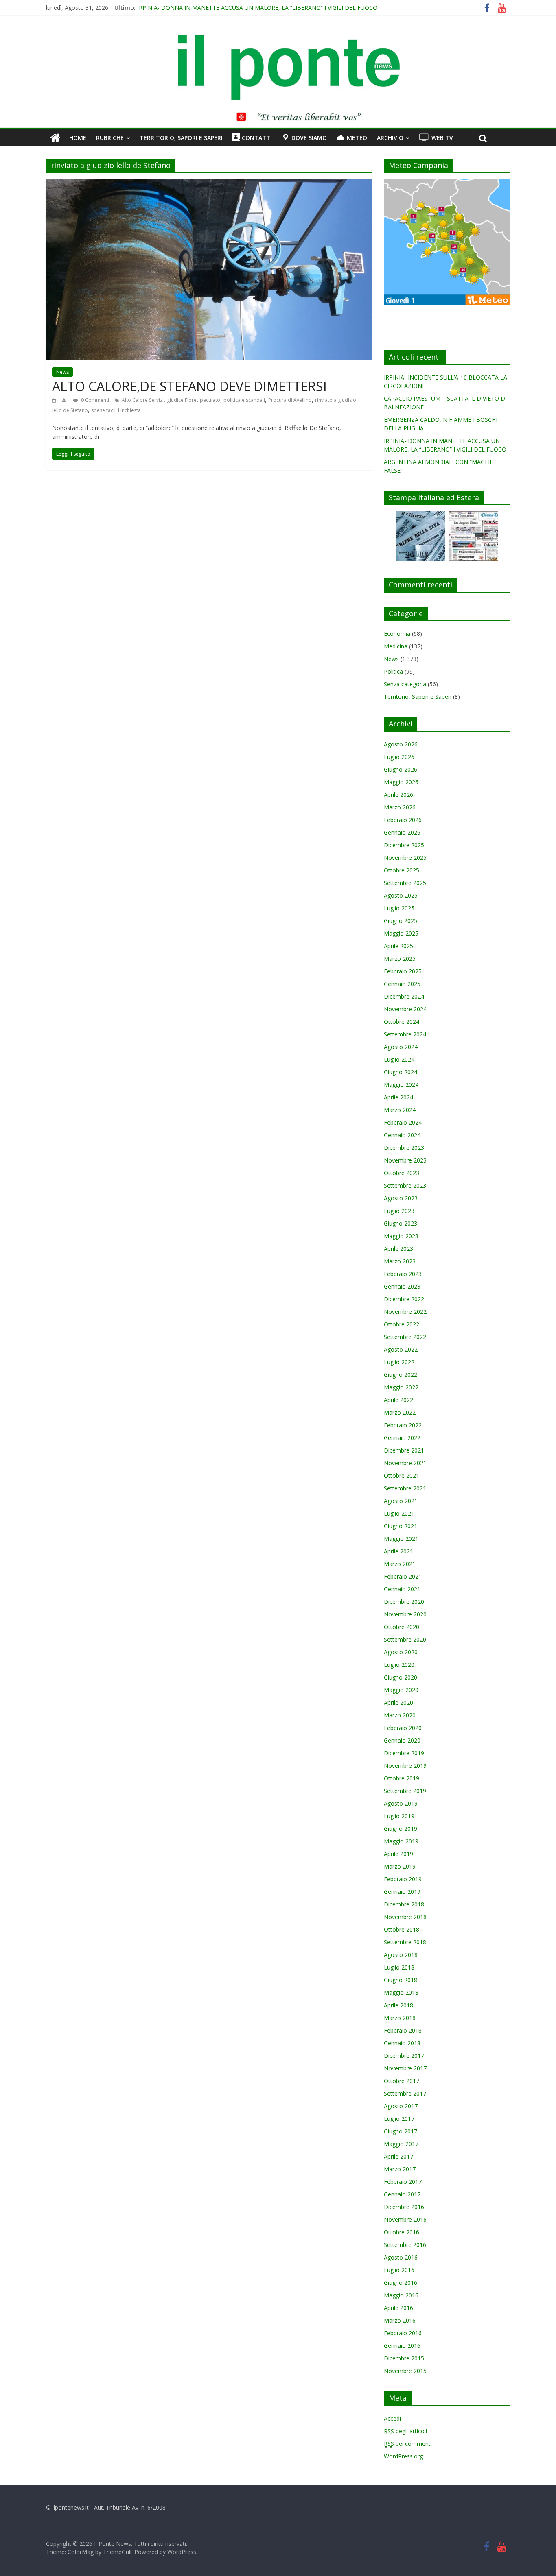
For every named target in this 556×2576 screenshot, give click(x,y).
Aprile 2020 (398, 1702)
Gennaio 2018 (402, 2043)
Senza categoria (405, 684)
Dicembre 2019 (404, 1753)
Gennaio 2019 (402, 1892)
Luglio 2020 (399, 1665)
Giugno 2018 (401, 1980)
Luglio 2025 (399, 908)
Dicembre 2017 (404, 2056)
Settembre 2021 (405, 1488)
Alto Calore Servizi (143, 400)
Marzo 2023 (400, 1261)
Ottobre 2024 (402, 1022)
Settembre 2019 (405, 1791)
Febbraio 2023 (403, 1274)
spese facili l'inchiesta (116, 410)
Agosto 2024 (401, 1047)
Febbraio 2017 (403, 2182)
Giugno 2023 (401, 1223)
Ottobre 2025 (402, 870)
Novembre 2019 (405, 1766)
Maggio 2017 (401, 2144)
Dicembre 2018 (404, 1904)
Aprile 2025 (398, 946)
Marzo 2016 (400, 2320)
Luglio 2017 (399, 2119)
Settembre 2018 (405, 1942)
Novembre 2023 (405, 1160)
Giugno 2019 (401, 1829)
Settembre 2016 (405, 2245)
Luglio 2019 (399, 1816)
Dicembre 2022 (404, 1299)
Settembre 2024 (405, 1034)
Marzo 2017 (400, 2169)
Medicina (396, 646)
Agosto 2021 (401, 1501)
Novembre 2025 (405, 858)
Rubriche (110, 138)
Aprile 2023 (398, 1249)
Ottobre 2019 (402, 1778)
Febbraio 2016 (403, 2333)
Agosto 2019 (401, 1803)
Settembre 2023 (405, 1185)
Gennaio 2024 (402, 1135)
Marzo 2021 (400, 1564)
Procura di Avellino (290, 400)
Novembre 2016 (405, 2219)
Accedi (392, 2418)
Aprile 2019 (398, 1854)
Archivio (390, 138)
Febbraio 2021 (403, 1576)
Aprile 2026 (398, 795)
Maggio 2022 (401, 1387)
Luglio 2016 (399, 2270)
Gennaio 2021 (402, 1589)
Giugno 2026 (401, 769)
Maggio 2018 (401, 1993)
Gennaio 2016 (402, 2346)
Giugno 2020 (401, 1677)
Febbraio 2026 (403, 820)
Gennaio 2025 (402, 984)
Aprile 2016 (398, 2308)
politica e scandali (244, 400)
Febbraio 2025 (403, 971)
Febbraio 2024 (403, 1122)
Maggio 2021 (401, 1539)
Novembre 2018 (405, 1917)
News (62, 372)
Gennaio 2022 (402, 1438)
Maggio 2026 (401, 782)
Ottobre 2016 (402, 2232)
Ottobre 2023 (402, 1173)
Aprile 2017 (398, 2156)
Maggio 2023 (401, 1236)
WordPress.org (403, 2456)
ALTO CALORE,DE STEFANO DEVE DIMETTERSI (189, 386)
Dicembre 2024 (404, 996)
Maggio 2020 (401, 1690)
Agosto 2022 (401, 1349)
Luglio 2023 (399, 1211)
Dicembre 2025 (404, 845)
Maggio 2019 (401, 1841)
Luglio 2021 (399, 1513)
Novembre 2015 (405, 2371)
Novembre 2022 (405, 1312)
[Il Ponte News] (278, 39)
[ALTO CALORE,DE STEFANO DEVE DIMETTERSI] (209, 184)
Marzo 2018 (400, 2018)
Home (78, 138)
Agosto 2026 (401, 744)
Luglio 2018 (399, 1967)
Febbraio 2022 (403, 1425)
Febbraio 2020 (403, 1728)
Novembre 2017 (405, 2068)
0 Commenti (94, 400)
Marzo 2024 (400, 1110)
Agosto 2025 (401, 895)
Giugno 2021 (401, 1526)
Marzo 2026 (400, 807)
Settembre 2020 (405, 1639)
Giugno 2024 (401, 1072)
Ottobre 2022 (402, 1324)
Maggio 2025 (401, 933)
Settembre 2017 (405, 2093)
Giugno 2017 (401, 2131)
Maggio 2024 (401, 1085)
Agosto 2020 (401, 1652)
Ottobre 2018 (402, 1929)
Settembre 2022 (405, 1337)
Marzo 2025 (400, 959)
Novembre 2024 (405, 1009)
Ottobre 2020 (402, 1627)
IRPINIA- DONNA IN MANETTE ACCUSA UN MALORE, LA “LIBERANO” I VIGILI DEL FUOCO (257, 8)
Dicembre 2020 (404, 1602)
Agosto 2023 (401, 1198)
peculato (210, 400)
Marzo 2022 (400, 1412)
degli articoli (405, 2431)
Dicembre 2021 (404, 1450)
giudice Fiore (182, 400)
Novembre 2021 (405, 1463)
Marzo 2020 (400, 1715)
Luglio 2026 (399, 757)
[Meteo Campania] (447, 184)
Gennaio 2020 (402, 1740)
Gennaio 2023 (402, 1286)
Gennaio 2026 (402, 832)
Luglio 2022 (399, 1362)
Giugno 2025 (401, 921)
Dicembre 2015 (404, 2358)
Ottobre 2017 (402, 2081)
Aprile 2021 (398, 1551)
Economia (397, 634)
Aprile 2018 (398, 2005)
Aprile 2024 (398, 1097)
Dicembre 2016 (404, 2207)
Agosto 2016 (401, 2257)
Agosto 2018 (401, 1955)
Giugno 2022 (401, 1375)
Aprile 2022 (398, 1400)
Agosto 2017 (401, 2106)
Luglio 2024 (399, 1059)
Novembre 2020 (405, 1614)
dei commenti (408, 2444)
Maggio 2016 (401, 2295)
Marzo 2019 (400, 1866)
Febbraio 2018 (403, 2030)
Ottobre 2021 (402, 1476)
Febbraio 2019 (403, 1879)
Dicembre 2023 (404, 1148)
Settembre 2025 (405, 883)
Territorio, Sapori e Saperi (181, 138)
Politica (393, 671)
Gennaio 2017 (402, 2194)
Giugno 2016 (401, 2283)
